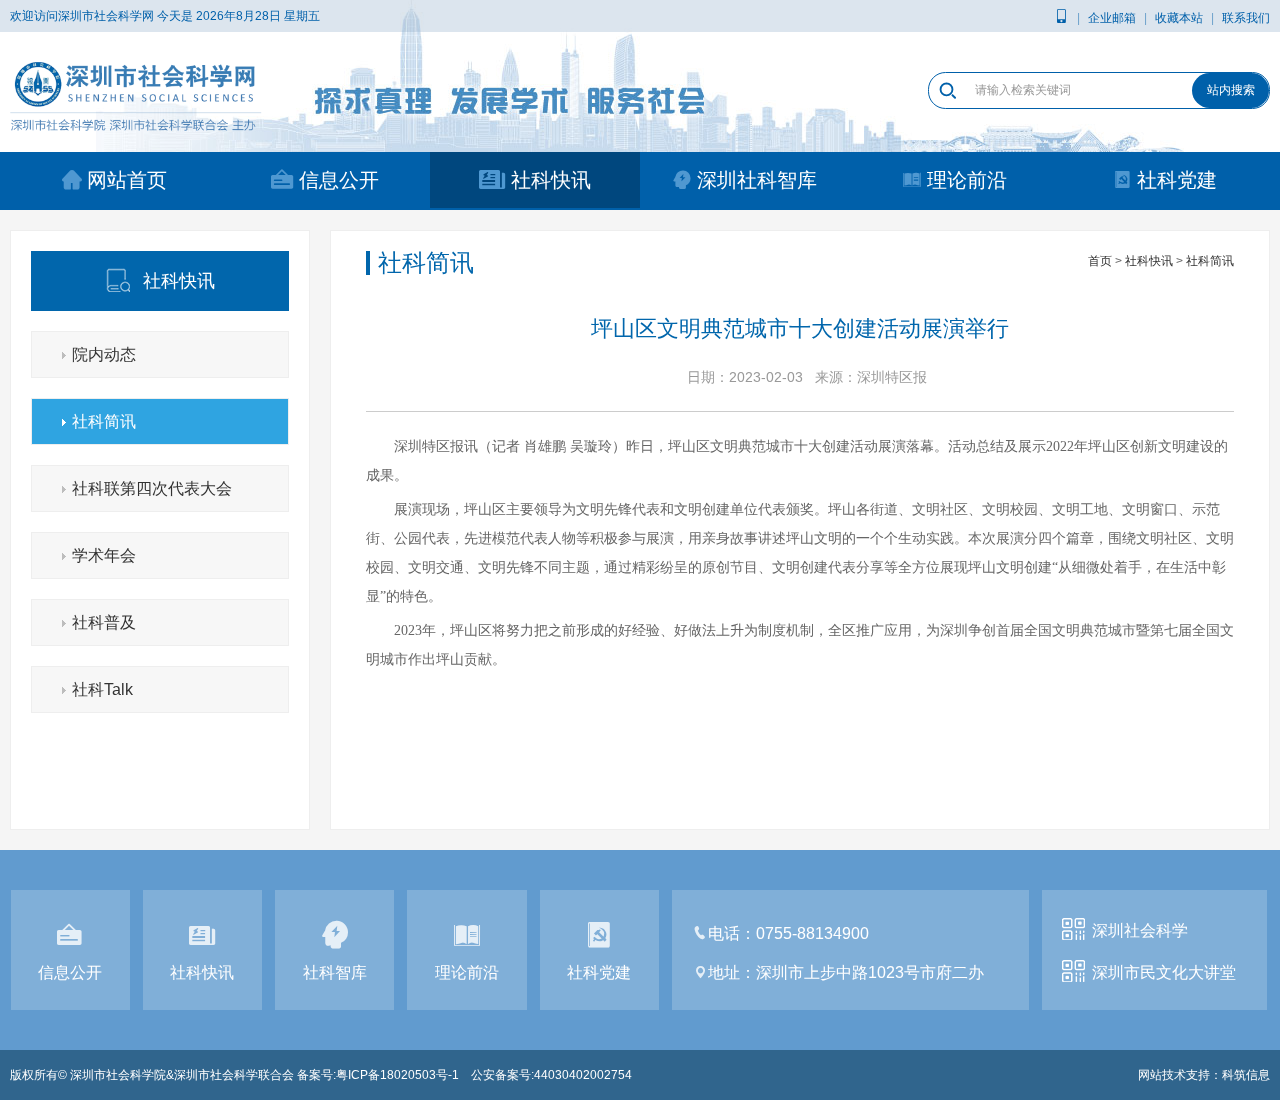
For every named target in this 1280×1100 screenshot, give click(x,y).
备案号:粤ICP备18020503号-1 (378, 1075)
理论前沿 (967, 180)
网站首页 (127, 180)
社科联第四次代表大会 (152, 488)
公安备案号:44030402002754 (551, 1075)
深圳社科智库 (757, 180)
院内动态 (104, 354)
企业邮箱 (1112, 18)
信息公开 (339, 180)
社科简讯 (104, 421)
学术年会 (104, 555)
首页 (1100, 261)
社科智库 (335, 972)
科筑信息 (1246, 1075)
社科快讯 (551, 180)
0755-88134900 (812, 934)
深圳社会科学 (1140, 930)
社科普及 (104, 622)
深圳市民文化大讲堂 (1164, 972)
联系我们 (1246, 18)
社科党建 (1177, 180)
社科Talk (102, 689)
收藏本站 (1179, 18)
